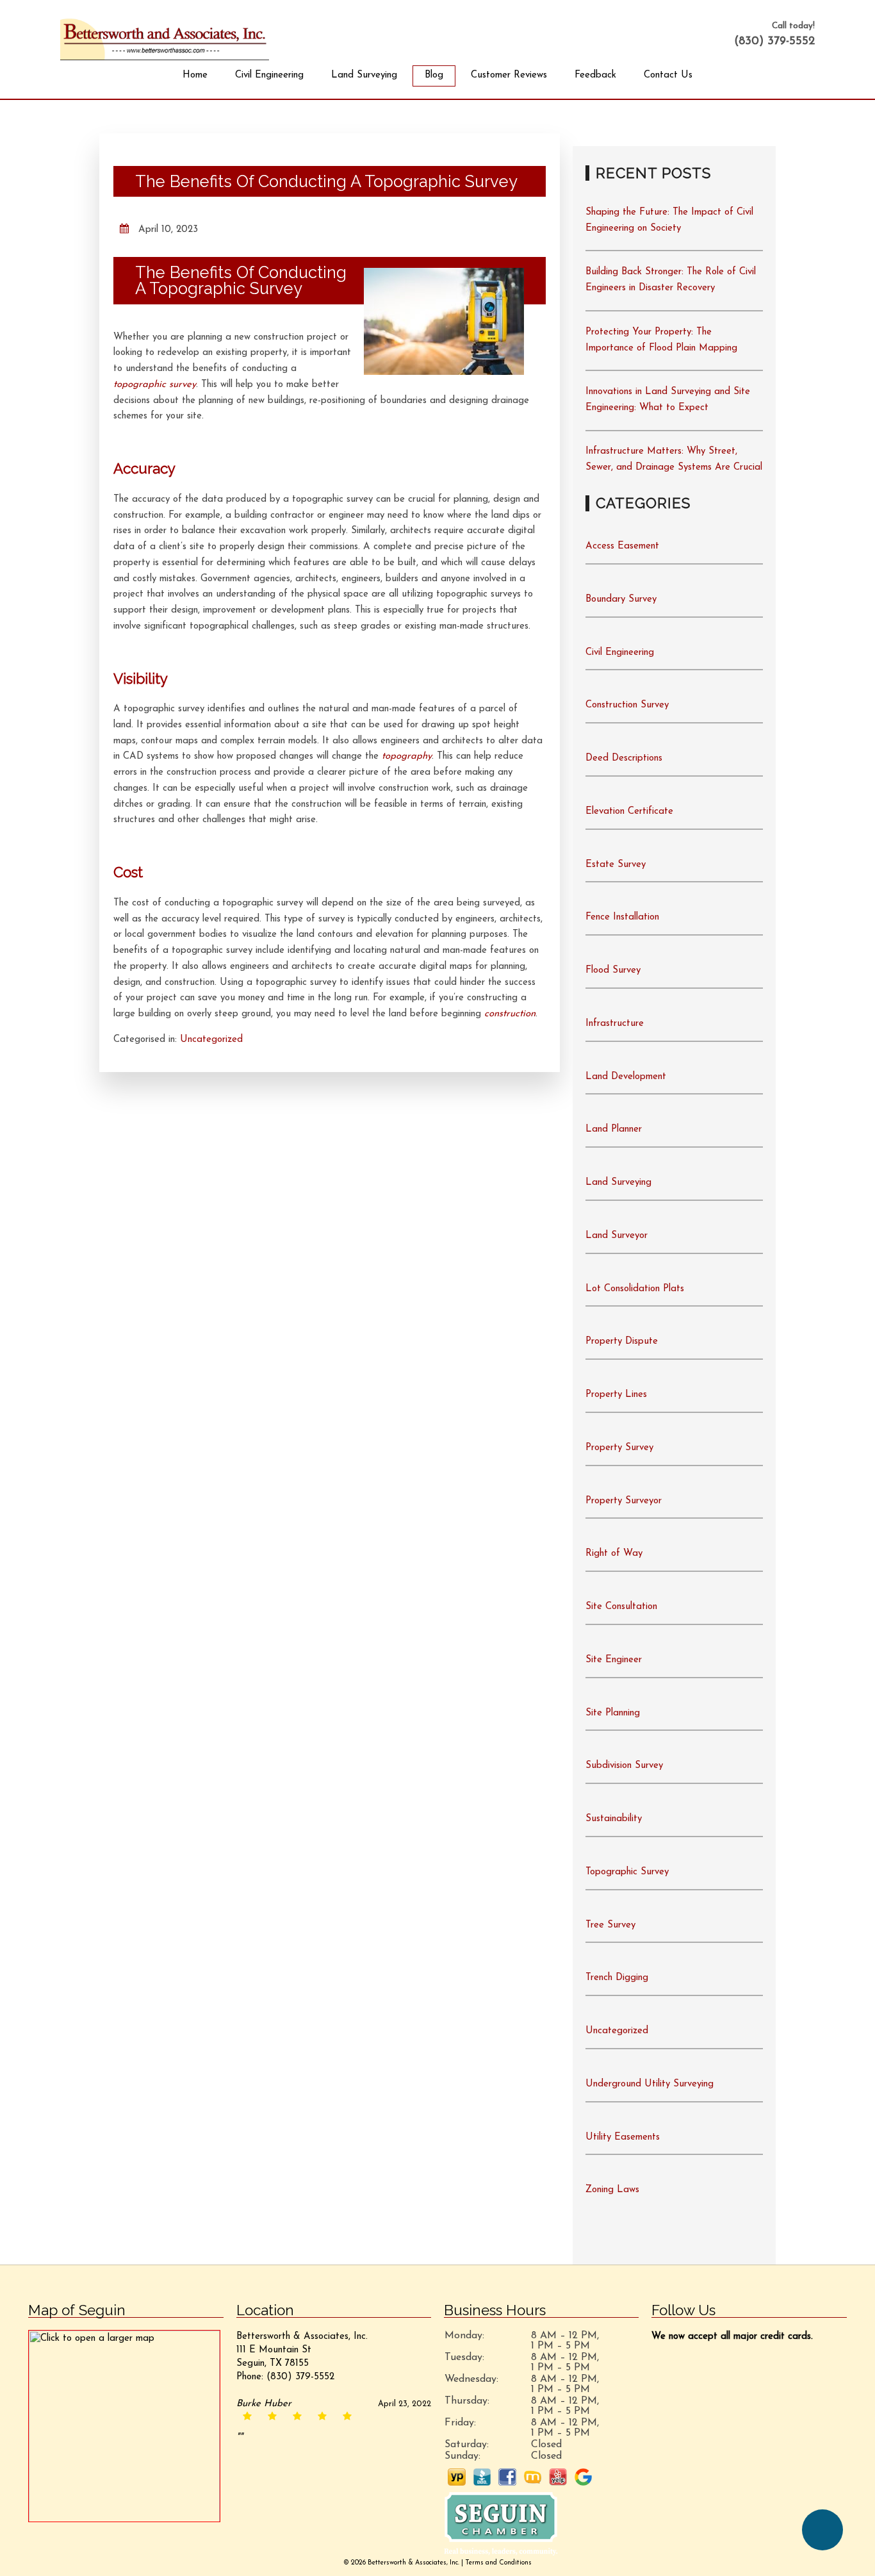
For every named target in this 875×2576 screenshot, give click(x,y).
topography (407, 756)
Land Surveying (364, 75)
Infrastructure (615, 1024)
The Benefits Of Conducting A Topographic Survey (326, 181)
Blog (434, 75)
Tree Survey (610, 1925)
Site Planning (613, 1713)
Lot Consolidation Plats (635, 1289)
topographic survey (155, 385)
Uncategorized (211, 1040)
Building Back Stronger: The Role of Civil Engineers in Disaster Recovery (671, 280)
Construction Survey (627, 705)
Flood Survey (613, 970)
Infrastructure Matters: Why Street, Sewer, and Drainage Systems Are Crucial (674, 459)
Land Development (626, 1077)
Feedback (595, 75)
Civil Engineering (269, 75)
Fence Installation (622, 917)
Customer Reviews (509, 75)
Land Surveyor (617, 1236)
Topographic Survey (627, 1872)
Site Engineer (614, 1660)
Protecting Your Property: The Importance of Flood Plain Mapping (661, 340)
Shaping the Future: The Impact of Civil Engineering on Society (669, 220)
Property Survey (619, 1448)
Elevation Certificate (629, 812)
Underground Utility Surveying (650, 2084)
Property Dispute (622, 1342)
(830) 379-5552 (774, 42)
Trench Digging (617, 1978)
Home (195, 75)
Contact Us (668, 75)
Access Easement (622, 546)
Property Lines (616, 1395)
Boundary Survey (621, 599)
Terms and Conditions (498, 2563)
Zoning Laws (612, 2190)
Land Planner (614, 1129)
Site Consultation (621, 1607)
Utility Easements (623, 2137)
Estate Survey (616, 865)
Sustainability (614, 1819)
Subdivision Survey (624, 1766)
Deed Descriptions (624, 758)
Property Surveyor (624, 1501)
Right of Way (614, 1554)
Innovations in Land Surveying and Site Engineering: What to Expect (668, 400)
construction (510, 1014)
